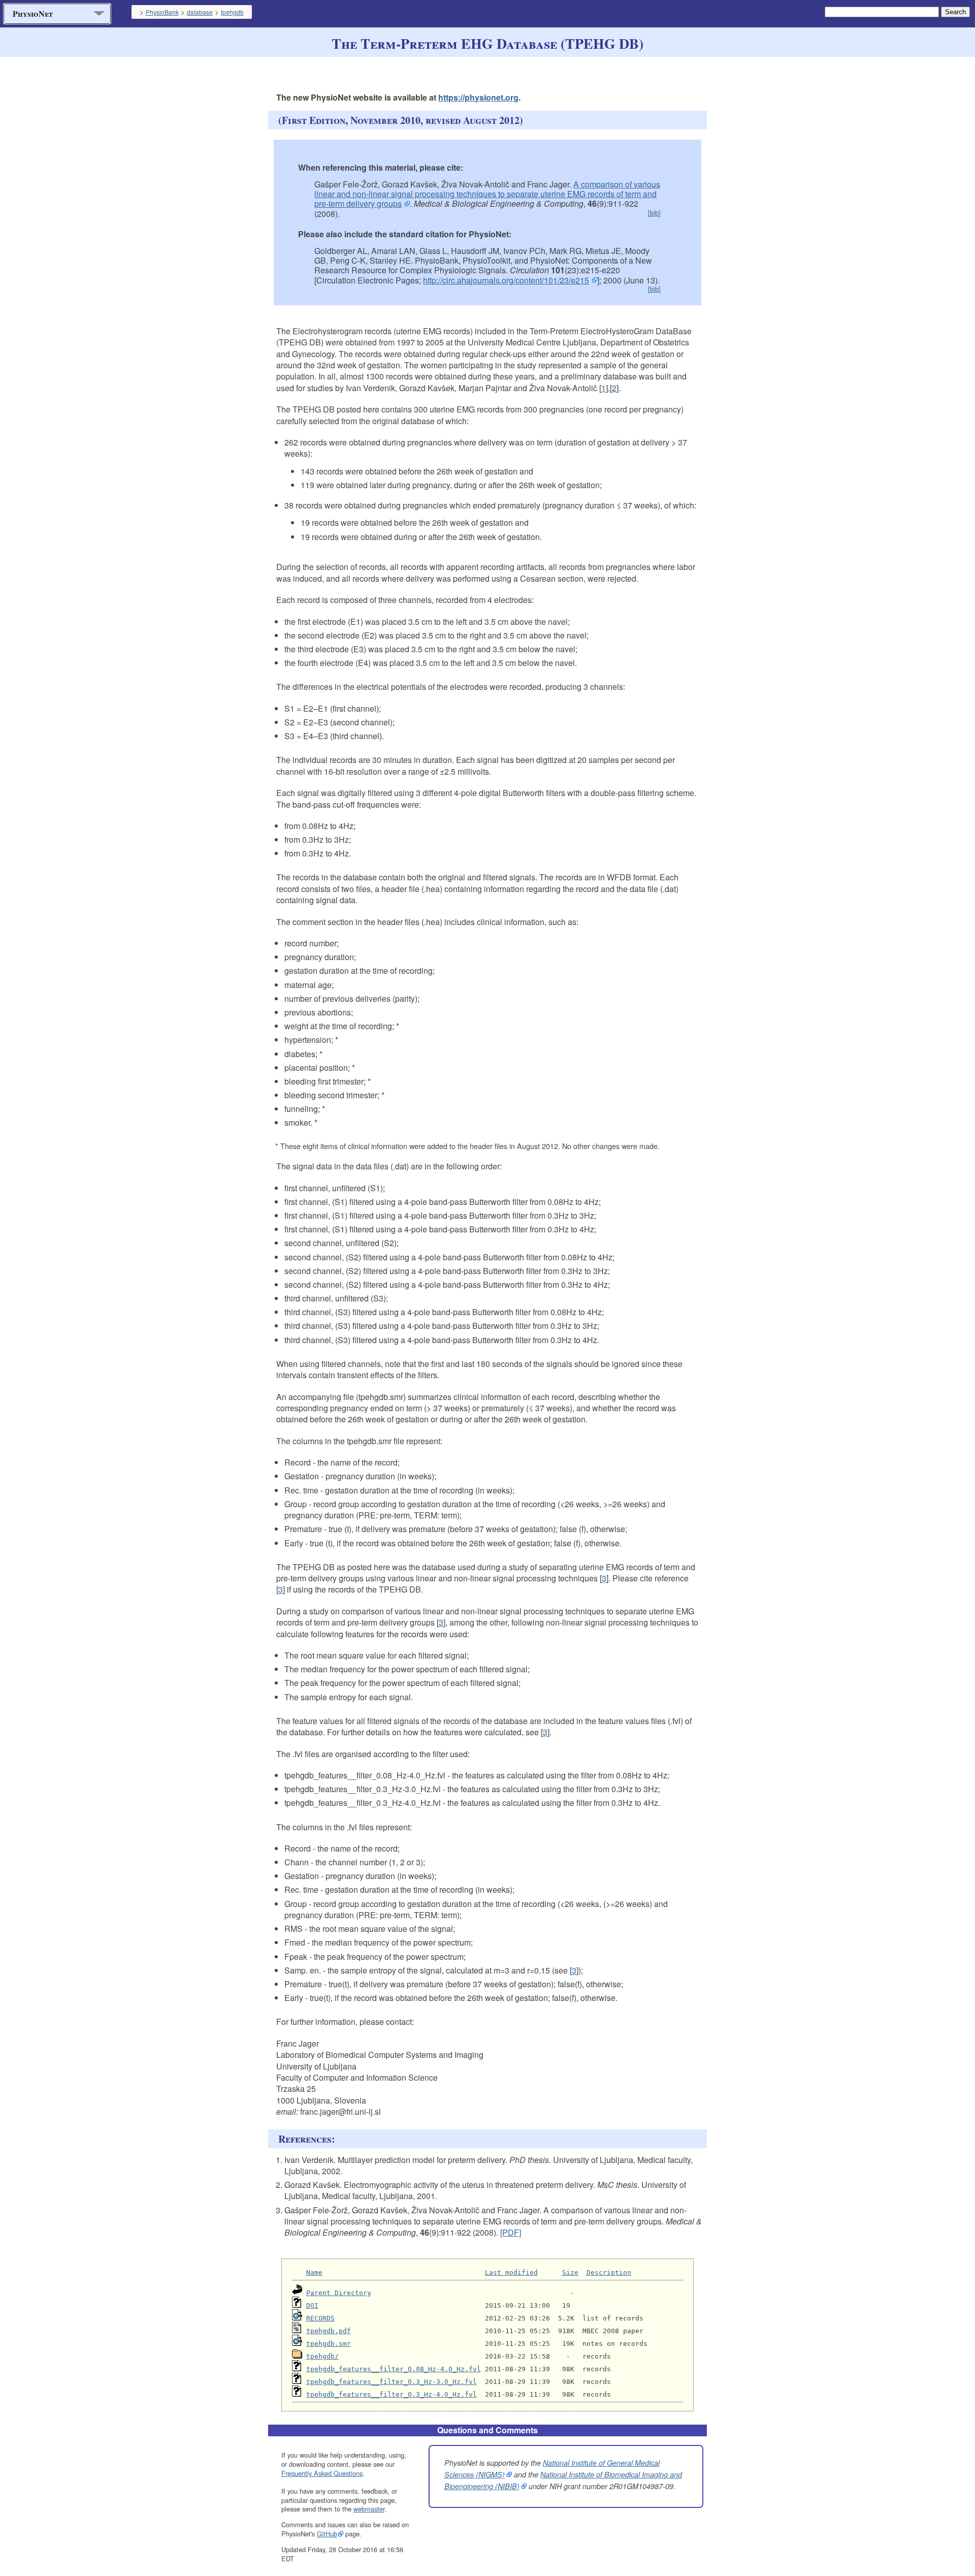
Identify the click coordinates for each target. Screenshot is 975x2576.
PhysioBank (162, 12)
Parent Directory (339, 2293)
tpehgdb (232, 12)
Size (570, 2272)
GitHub (327, 2534)
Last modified (511, 2272)
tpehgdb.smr (329, 2344)
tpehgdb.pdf (329, 2331)
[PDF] (511, 2232)
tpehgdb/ (322, 2356)
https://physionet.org (478, 97)
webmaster (369, 2509)
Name (314, 2272)
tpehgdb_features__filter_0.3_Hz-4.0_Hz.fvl (392, 2394)
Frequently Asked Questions (322, 2473)
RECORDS (320, 2318)
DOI (312, 2305)
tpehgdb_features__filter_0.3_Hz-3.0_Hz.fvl (392, 2382)
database (200, 12)
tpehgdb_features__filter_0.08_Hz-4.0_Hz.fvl (394, 2369)
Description (609, 2272)
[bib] (654, 213)
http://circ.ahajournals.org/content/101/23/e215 (506, 280)
